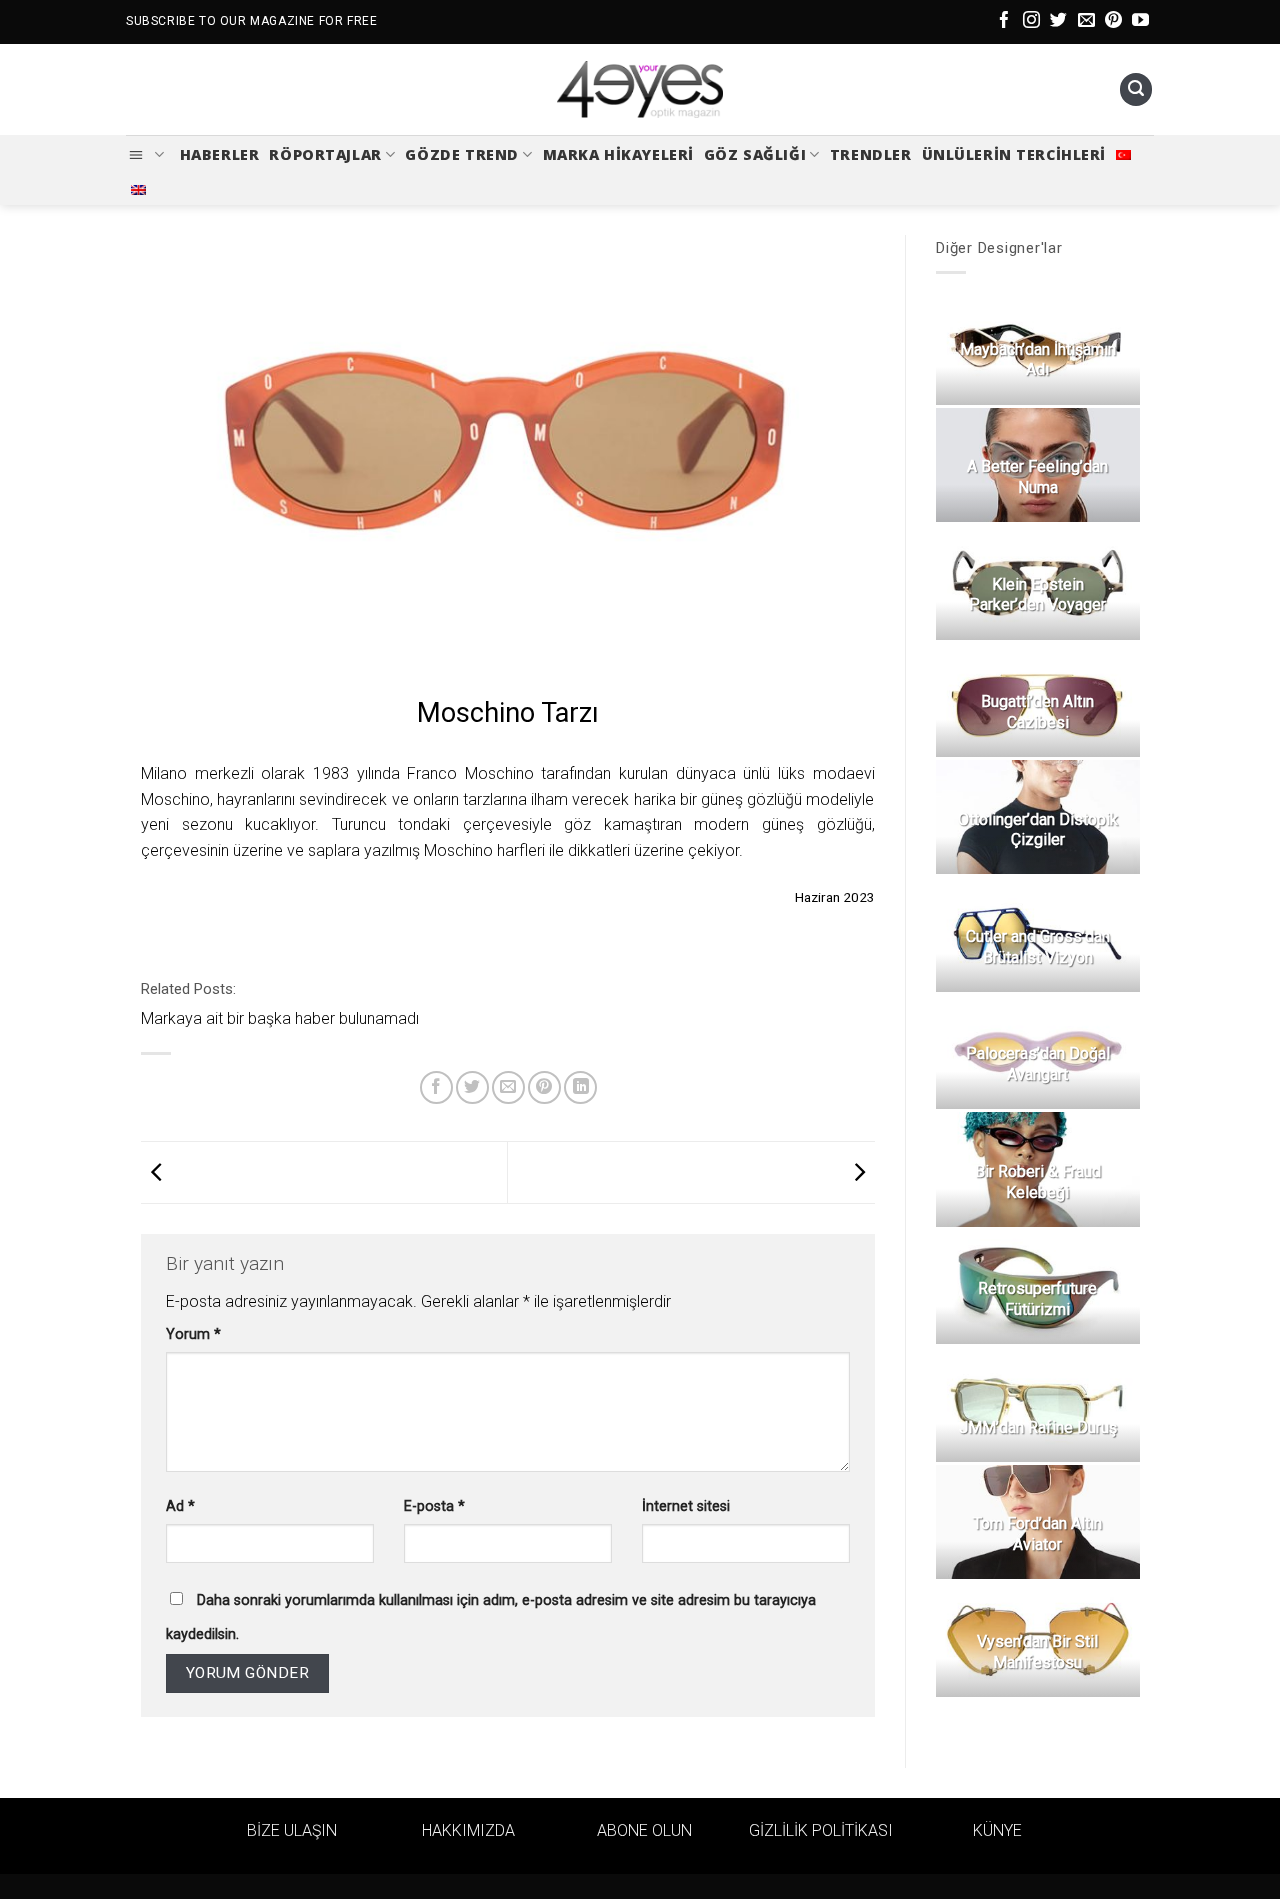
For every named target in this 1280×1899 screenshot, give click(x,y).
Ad (180, 1506)
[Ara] (1136, 89)
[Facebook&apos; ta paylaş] (436, 1087)
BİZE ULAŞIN (292, 1830)
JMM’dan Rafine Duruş (1037, 1427)
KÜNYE (997, 1830)
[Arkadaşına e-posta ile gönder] (508, 1087)
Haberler (220, 154)
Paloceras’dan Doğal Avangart (1037, 1064)
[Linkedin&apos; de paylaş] (580, 1087)
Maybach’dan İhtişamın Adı (1037, 360)
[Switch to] (1123, 155)
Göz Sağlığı (755, 154)
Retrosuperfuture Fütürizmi (1037, 1299)
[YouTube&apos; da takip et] (1140, 21)
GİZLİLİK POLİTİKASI (821, 1830)
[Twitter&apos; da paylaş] (472, 1087)
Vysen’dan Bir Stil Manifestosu (1037, 1652)
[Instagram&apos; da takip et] (1031, 21)
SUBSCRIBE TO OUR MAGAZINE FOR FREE (251, 21)
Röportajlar (325, 154)
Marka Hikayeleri (618, 154)
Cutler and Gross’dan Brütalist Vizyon (1037, 947)
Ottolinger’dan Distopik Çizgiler (1037, 830)
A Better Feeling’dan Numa (1037, 477)
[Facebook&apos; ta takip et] (1004, 21)
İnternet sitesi (686, 1506)
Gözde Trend (461, 154)
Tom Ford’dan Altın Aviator (1037, 1534)
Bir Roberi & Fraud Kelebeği (1037, 1182)
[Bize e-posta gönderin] (1086, 21)
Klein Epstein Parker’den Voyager (1037, 595)
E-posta (434, 1506)
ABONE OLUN (644, 1830)
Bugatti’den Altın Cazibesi (1037, 712)
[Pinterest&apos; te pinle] (544, 1087)
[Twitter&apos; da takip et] (1058, 21)
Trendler (871, 154)
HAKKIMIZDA (468, 1830)
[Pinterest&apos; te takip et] (1113, 21)
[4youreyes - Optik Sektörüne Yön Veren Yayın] (640, 90)
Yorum (193, 1334)
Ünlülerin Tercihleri (1014, 154)
